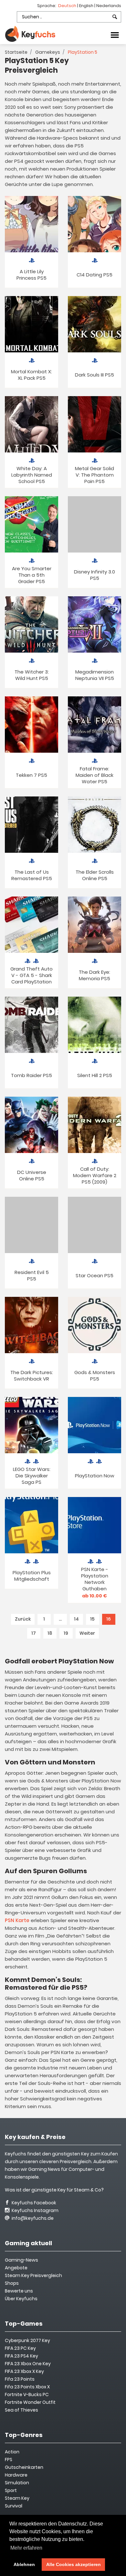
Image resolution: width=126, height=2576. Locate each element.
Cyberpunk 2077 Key (27, 2340)
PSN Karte (17, 1920)
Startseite (16, 52)
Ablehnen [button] (24, 2564)
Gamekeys (48, 52)
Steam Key (17, 2498)
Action (12, 2452)
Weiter (87, 1633)
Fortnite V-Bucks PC (27, 2395)
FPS (9, 2460)
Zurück (23, 1619)
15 (92, 1619)
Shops (12, 2283)
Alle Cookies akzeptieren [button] (73, 2564)
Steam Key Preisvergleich (33, 2275)
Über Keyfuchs (21, 2299)
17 (34, 1633)
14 (76, 1619)
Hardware (16, 2475)
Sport (11, 2490)
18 (50, 1633)
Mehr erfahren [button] (26, 2548)
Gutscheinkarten (24, 2467)
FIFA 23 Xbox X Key (24, 2371)
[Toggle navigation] (115, 34)
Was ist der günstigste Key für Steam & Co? (54, 2190)
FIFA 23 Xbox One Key (28, 2364)
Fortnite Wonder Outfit (30, 2402)
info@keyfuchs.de (32, 2218)
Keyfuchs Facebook (33, 2203)
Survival (14, 2506)
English (87, 6)
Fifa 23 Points (20, 2379)
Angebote (16, 2268)
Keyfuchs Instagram (35, 2210)
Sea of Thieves (21, 2410)
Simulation (17, 2483)
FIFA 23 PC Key (20, 2348)
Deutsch (68, 6)
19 (66, 1633)
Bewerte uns (19, 2291)
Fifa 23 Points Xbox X (27, 2387)
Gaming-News (21, 2260)
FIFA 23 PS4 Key (21, 2356)
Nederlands (109, 6)
